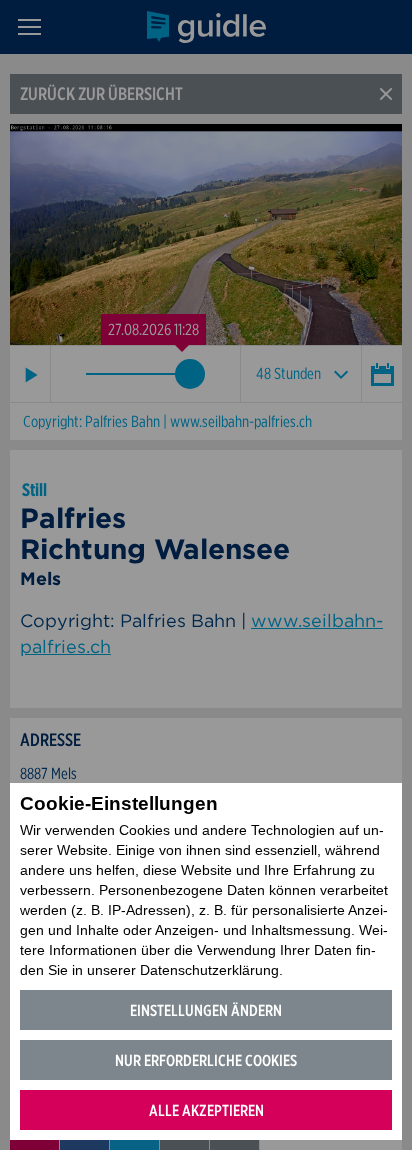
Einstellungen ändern (206, 1010)
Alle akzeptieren (206, 1110)
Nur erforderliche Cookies (206, 1060)
